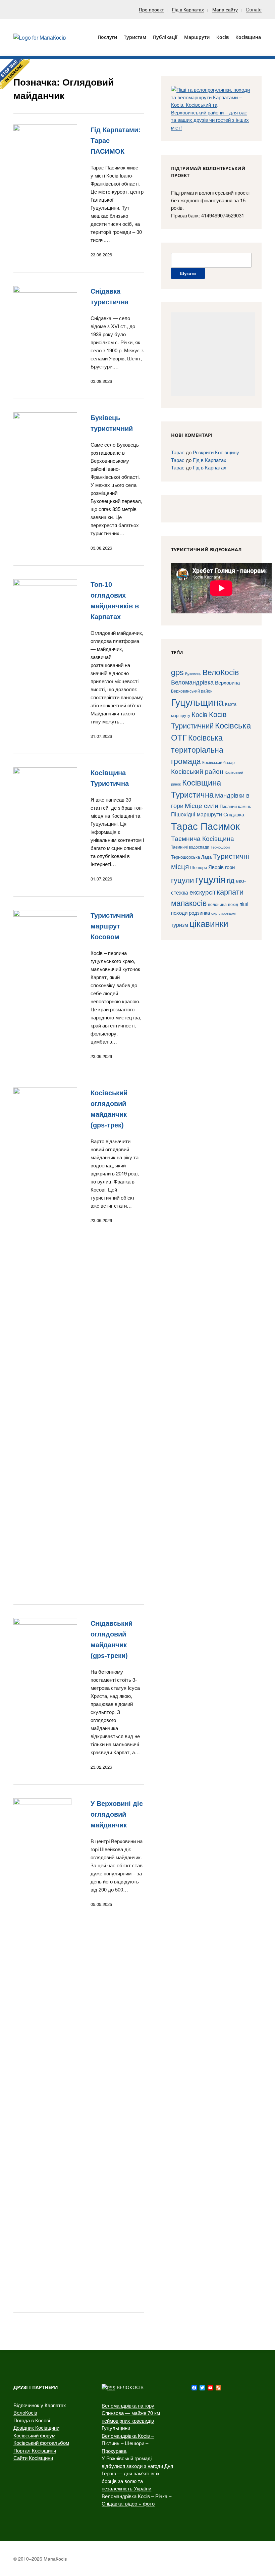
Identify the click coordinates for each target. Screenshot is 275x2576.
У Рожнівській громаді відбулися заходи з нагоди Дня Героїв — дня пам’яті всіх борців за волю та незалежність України (137, 2473)
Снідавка (234, 814)
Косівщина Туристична (196, 788)
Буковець (193, 673)
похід (233, 904)
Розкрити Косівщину (216, 452)
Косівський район (197, 771)
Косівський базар (218, 762)
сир (214, 913)
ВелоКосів (221, 672)
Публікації (165, 37)
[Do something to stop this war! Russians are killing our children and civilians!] (15, 74)
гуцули (182, 880)
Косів (200, 714)
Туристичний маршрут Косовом (112, 926)
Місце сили (202, 805)
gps (177, 672)
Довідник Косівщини (36, 2428)
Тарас (178, 452)
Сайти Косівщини (33, 2458)
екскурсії (202, 892)
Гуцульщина (197, 702)
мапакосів (189, 903)
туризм (180, 924)
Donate (254, 9)
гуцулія (210, 879)
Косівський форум (34, 2435)
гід (231, 880)
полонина (217, 904)
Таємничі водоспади (190, 847)
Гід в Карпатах (188, 9)
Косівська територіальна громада (197, 749)
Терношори (220, 847)
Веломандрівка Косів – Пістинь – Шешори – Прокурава (128, 2443)
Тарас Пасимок (205, 825)
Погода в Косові (32, 2420)
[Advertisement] (213, 354)
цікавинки (209, 923)
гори (230, 867)
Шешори (199, 867)
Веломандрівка (192, 682)
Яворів (216, 867)
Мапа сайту (225, 9)
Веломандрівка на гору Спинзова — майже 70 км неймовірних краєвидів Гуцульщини (131, 2417)
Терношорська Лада (191, 857)
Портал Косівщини (35, 2450)
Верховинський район (192, 691)
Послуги (107, 37)
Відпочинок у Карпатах (40, 2405)
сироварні (227, 913)
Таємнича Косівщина (203, 838)
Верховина (227, 682)
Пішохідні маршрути (197, 814)
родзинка (199, 913)
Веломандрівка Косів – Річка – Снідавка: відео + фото (136, 2500)
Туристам (135, 37)
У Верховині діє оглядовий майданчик (117, 1814)
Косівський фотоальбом (41, 2443)
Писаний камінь (235, 806)
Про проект (151, 9)
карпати (230, 891)
